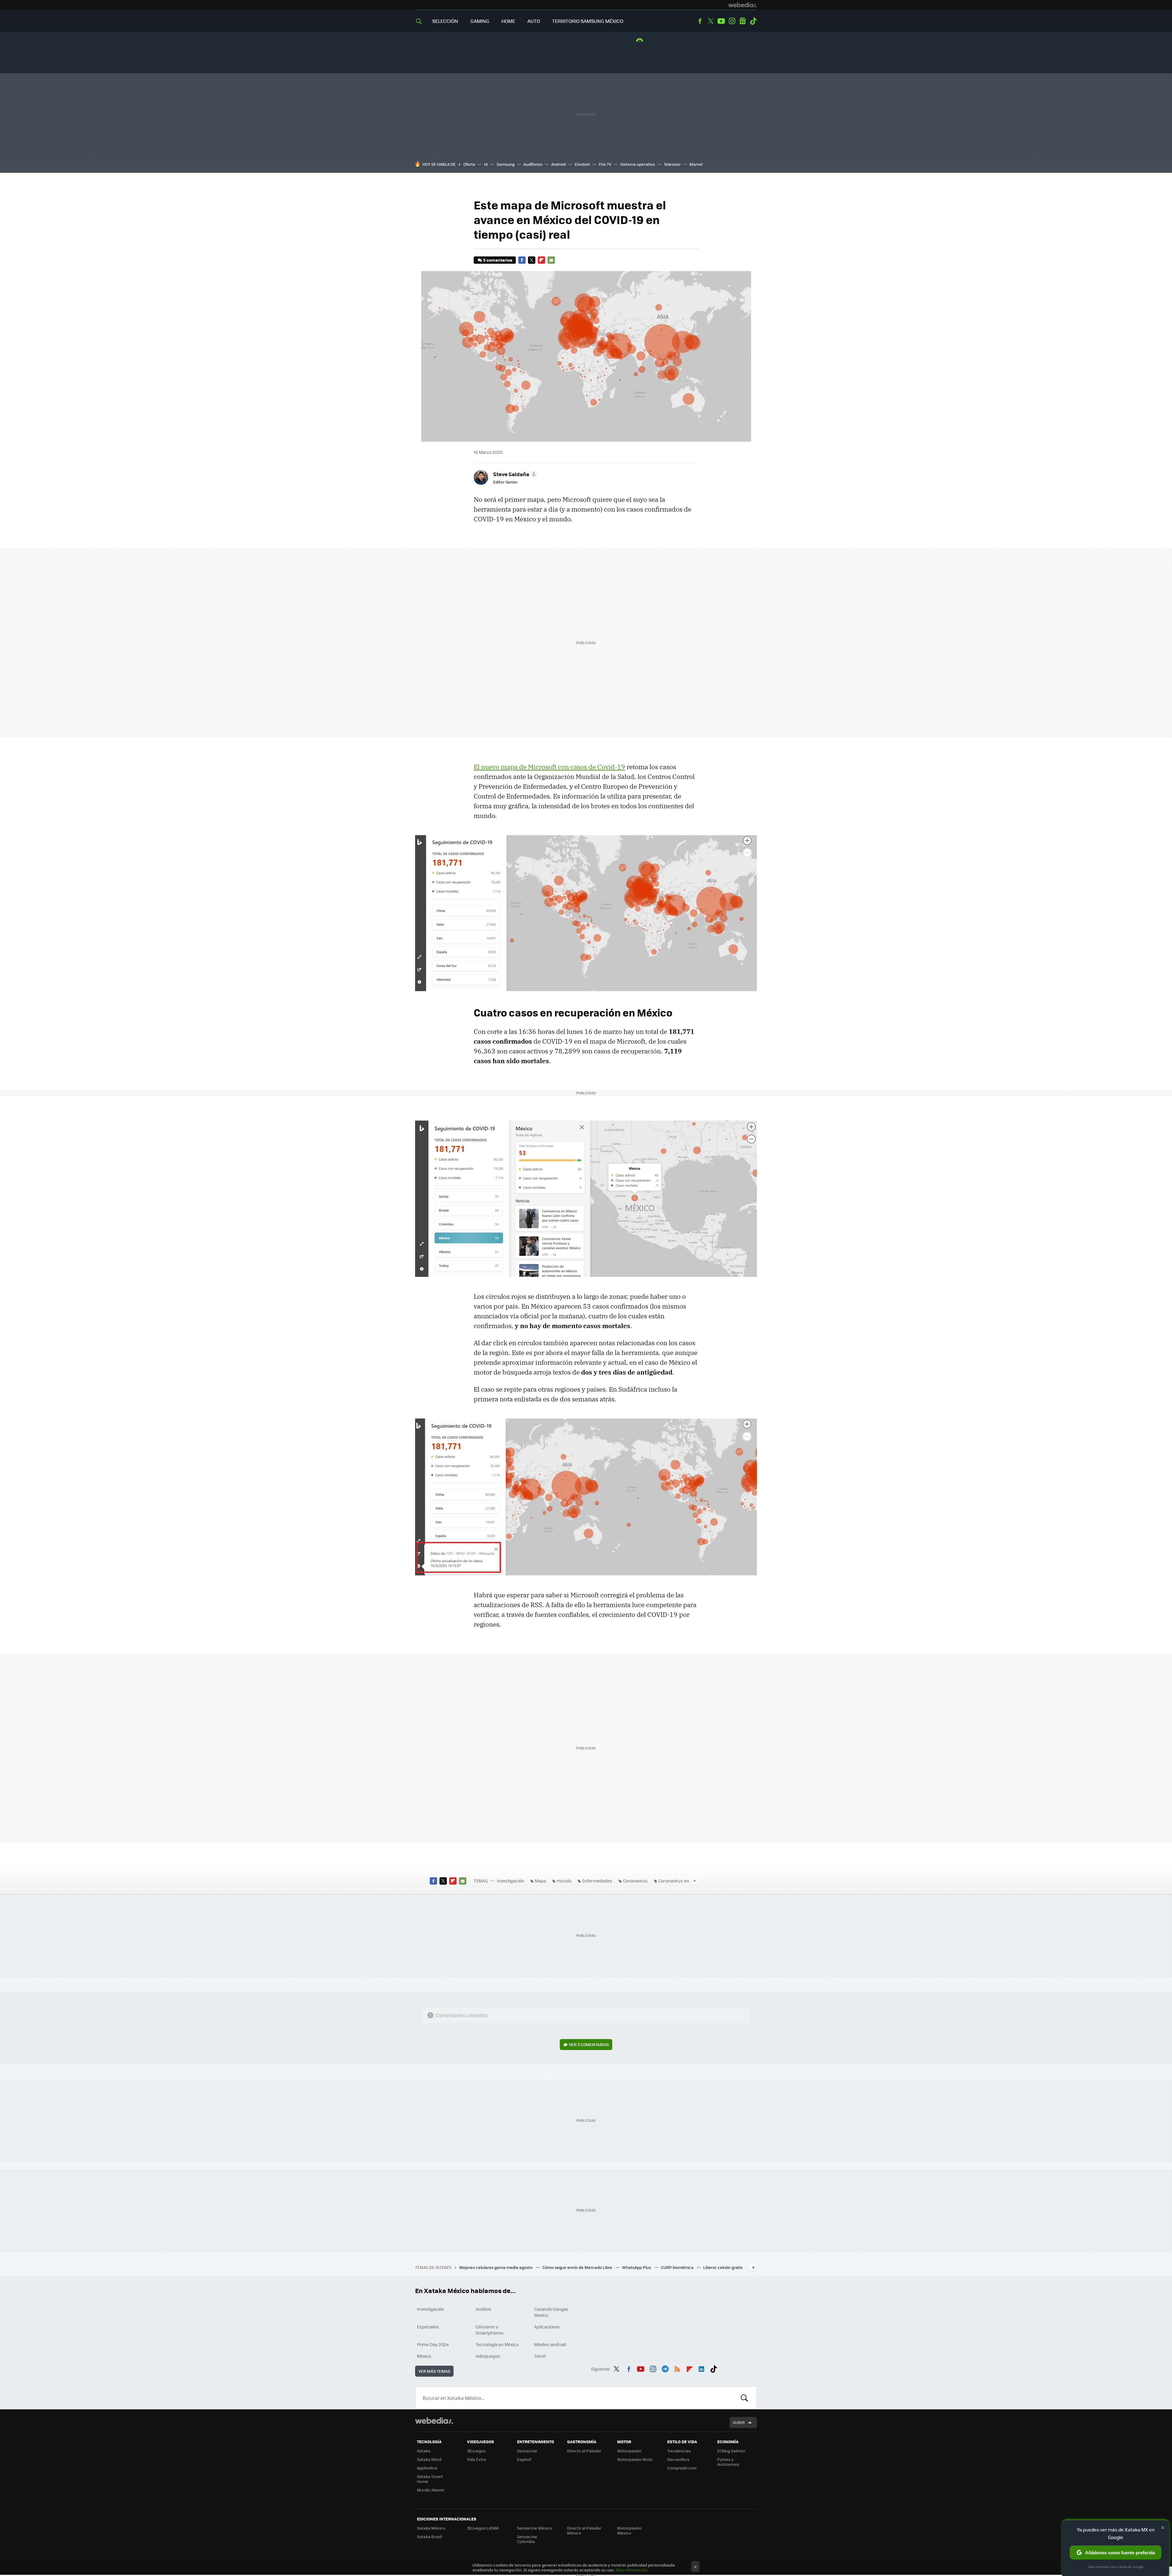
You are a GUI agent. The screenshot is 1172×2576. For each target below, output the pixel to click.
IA (486, 164)
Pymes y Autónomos (728, 2462)
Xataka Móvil (429, 2459)
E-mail (551, 260)
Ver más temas (434, 2371)
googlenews (743, 21)
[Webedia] (743, 5)
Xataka (424, 2451)
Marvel (696, 164)
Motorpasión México (629, 2530)
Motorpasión (629, 2451)
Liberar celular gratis (723, 2267)
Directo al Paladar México (584, 2530)
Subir (739, 2422)
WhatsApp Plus (637, 2267)
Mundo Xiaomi (430, 2490)
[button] (514, 474)
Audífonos (533, 164)
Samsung (506, 164)
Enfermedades (597, 1881)
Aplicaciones (547, 2327)
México (424, 2356)
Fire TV (605, 164)
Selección (445, 21)
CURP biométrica (678, 2267)
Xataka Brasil (429, 2536)
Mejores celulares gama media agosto (496, 2267)
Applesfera (427, 2468)
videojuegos (488, 2356)
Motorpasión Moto (635, 2459)
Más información (632, 2570)
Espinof (524, 2459)
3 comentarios (498, 260)
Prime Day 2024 (433, 2344)
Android (559, 164)
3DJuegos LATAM (483, 2528)
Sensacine (527, 2451)
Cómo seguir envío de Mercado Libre (578, 2267)
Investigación (510, 1881)
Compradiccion (682, 2468)
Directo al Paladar (584, 2451)
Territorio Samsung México (588, 21)
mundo (564, 1881)
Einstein (582, 164)
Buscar (744, 2398)
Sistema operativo (638, 164)
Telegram (665, 2368)
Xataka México (431, 2528)
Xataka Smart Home (430, 2479)
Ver (589, 2044)
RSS (677, 2368)
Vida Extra (477, 2459)
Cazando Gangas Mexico (551, 2312)
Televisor (672, 164)
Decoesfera (678, 2459)
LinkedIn (701, 2368)
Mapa (540, 1881)
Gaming (480, 21)
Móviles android (550, 2344)
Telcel (540, 2356)
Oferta (469, 164)
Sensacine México (535, 2528)
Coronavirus (635, 1881)
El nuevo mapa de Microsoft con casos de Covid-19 (549, 767)
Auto (534, 21)
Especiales (428, 2327)
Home (508, 21)
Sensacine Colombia (527, 2539)
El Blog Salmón (731, 2451)
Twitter (711, 21)
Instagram (732, 21)
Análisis (483, 2309)
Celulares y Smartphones (490, 2330)
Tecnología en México (497, 2344)
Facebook (700, 21)
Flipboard (541, 260)
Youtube (721, 21)
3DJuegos (476, 2451)
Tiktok (753, 21)
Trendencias (679, 2451)
